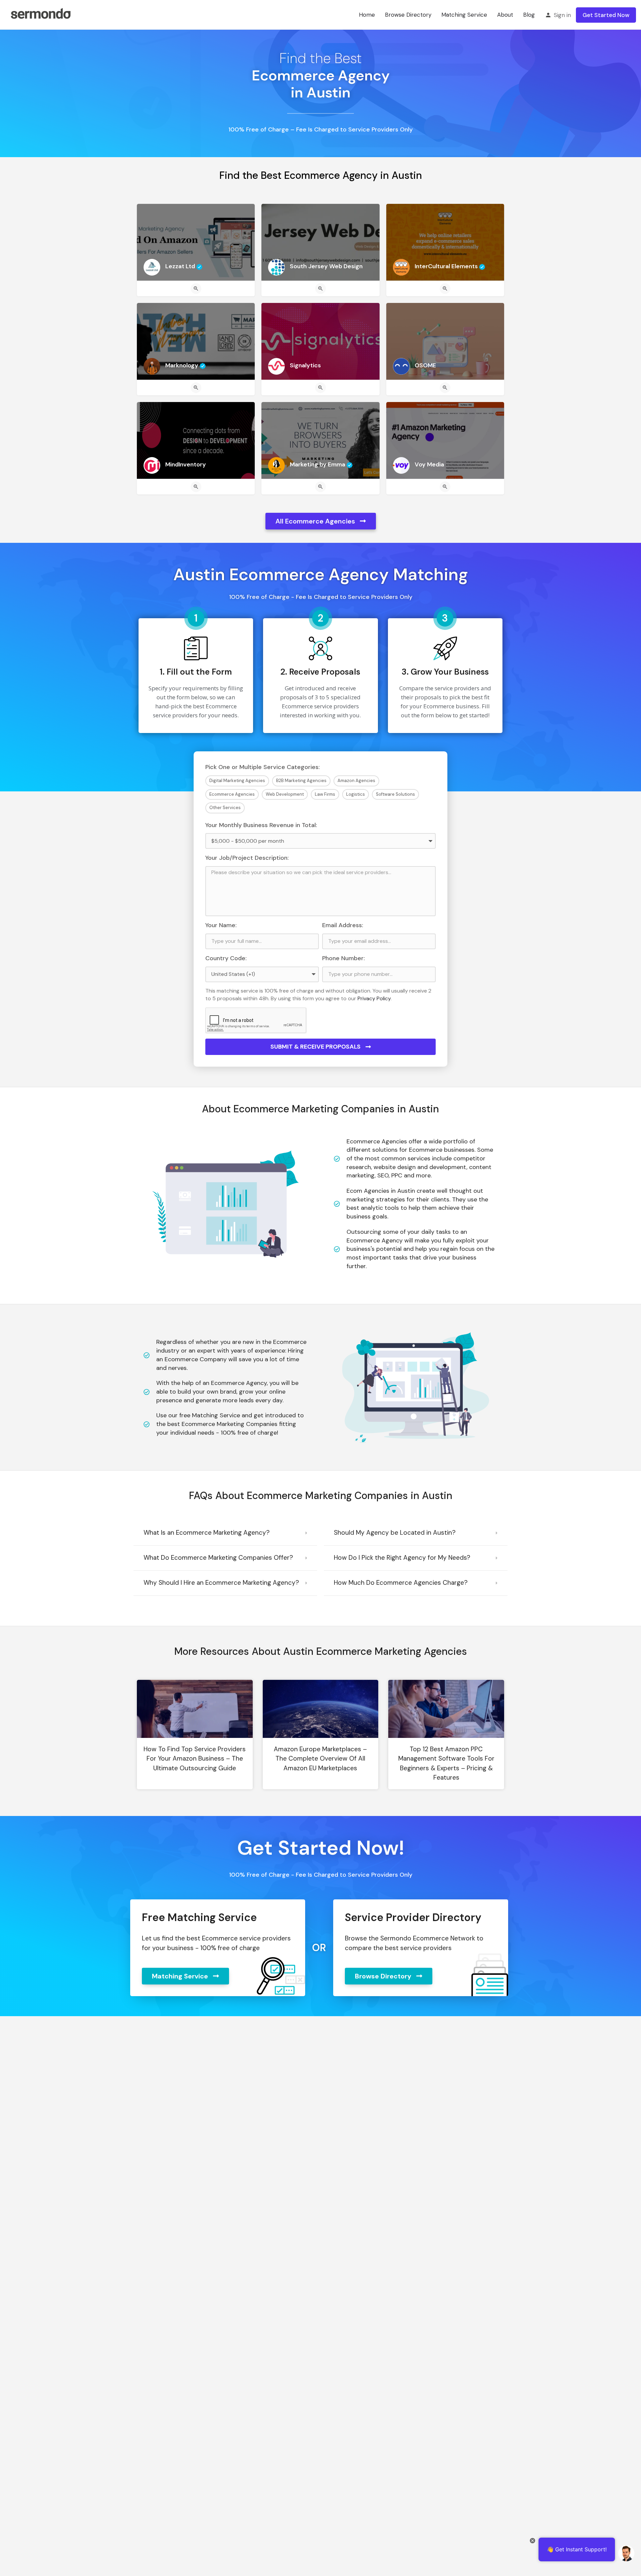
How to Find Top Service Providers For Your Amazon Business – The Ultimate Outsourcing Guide (195, 1759)
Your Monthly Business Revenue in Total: (261, 825)
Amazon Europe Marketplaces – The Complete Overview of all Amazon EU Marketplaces (320, 1759)
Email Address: (343, 925)
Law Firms (325, 794)
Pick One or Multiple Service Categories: (263, 767)
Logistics (356, 794)
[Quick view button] (196, 289)
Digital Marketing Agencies (237, 781)
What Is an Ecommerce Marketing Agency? (207, 1533)
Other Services (225, 808)
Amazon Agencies (356, 781)
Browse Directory (408, 15)
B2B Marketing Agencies (301, 781)
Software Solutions (395, 794)
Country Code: (226, 958)
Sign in (562, 15)
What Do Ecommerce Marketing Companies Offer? (218, 1558)
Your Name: (221, 925)
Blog (529, 15)
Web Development (285, 794)
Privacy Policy (374, 998)
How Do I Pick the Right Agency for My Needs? (402, 1558)
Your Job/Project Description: (247, 858)
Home (367, 15)
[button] (225, 1533)
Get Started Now (606, 15)
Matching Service (464, 15)
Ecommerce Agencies (232, 794)
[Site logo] (40, 14)
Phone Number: (344, 958)
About (505, 15)
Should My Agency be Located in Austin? (395, 1533)
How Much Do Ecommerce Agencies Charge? (401, 1583)
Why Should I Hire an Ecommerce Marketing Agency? (221, 1583)
